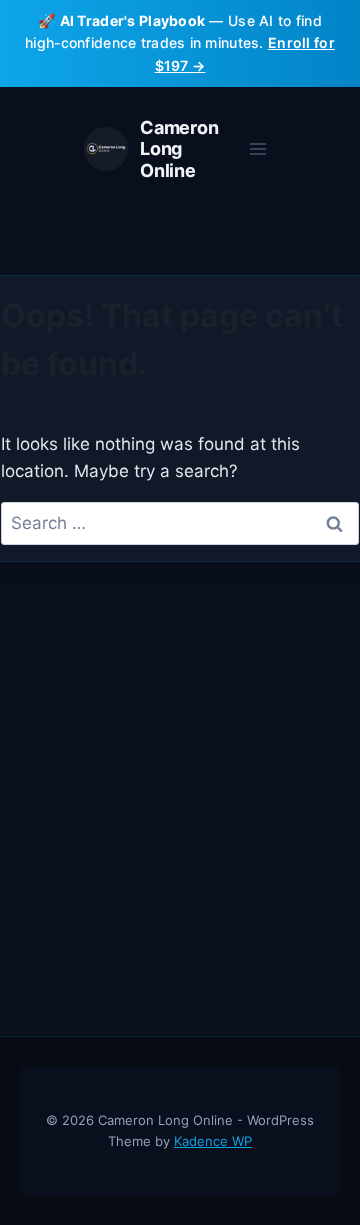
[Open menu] (257, 149)
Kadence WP (213, 1141)
